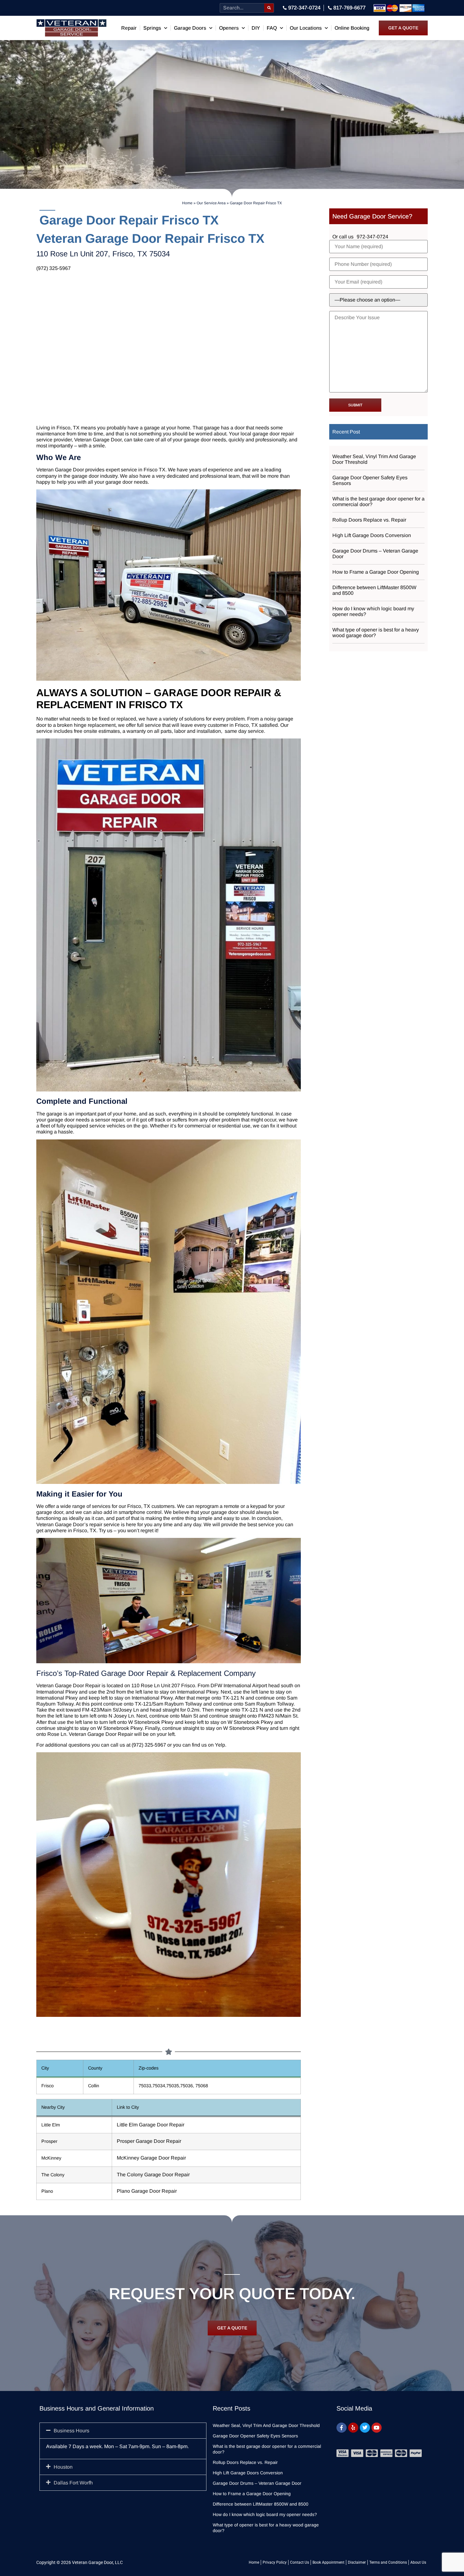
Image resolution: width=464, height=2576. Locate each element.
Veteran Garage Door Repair (68, 1685)
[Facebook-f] (342, 2428)
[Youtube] (377, 2428)
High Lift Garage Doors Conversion (372, 535)
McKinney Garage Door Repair (151, 2158)
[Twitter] (365, 2428)
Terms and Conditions (388, 2562)
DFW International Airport (239, 1685)
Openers (229, 28)
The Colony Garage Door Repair (153, 2175)
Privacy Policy (275, 2562)
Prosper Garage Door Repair (149, 2141)
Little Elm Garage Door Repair (151, 2125)
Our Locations (306, 28)
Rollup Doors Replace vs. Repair (369, 520)
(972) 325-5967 (54, 268)
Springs (152, 28)
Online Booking (352, 28)
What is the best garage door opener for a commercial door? (378, 502)
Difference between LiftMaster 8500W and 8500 (374, 590)
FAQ (272, 28)
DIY (256, 28)
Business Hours (71, 2431)
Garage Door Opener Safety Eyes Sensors (370, 480)
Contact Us (300, 2562)
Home (187, 203)
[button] (123, 2431)
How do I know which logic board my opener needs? (373, 611)
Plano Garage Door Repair (147, 2191)
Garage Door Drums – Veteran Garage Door (375, 554)
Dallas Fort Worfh (73, 2483)
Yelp (220, 1745)
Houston (63, 2467)
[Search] (269, 8)
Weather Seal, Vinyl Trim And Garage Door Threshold (374, 459)
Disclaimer (357, 2562)
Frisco (188, 1685)
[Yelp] (353, 2428)
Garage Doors (190, 28)
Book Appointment (328, 2562)
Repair (129, 28)
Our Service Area (211, 203)
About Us (418, 2562)
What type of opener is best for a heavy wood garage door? (376, 633)
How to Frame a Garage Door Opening (376, 572)
